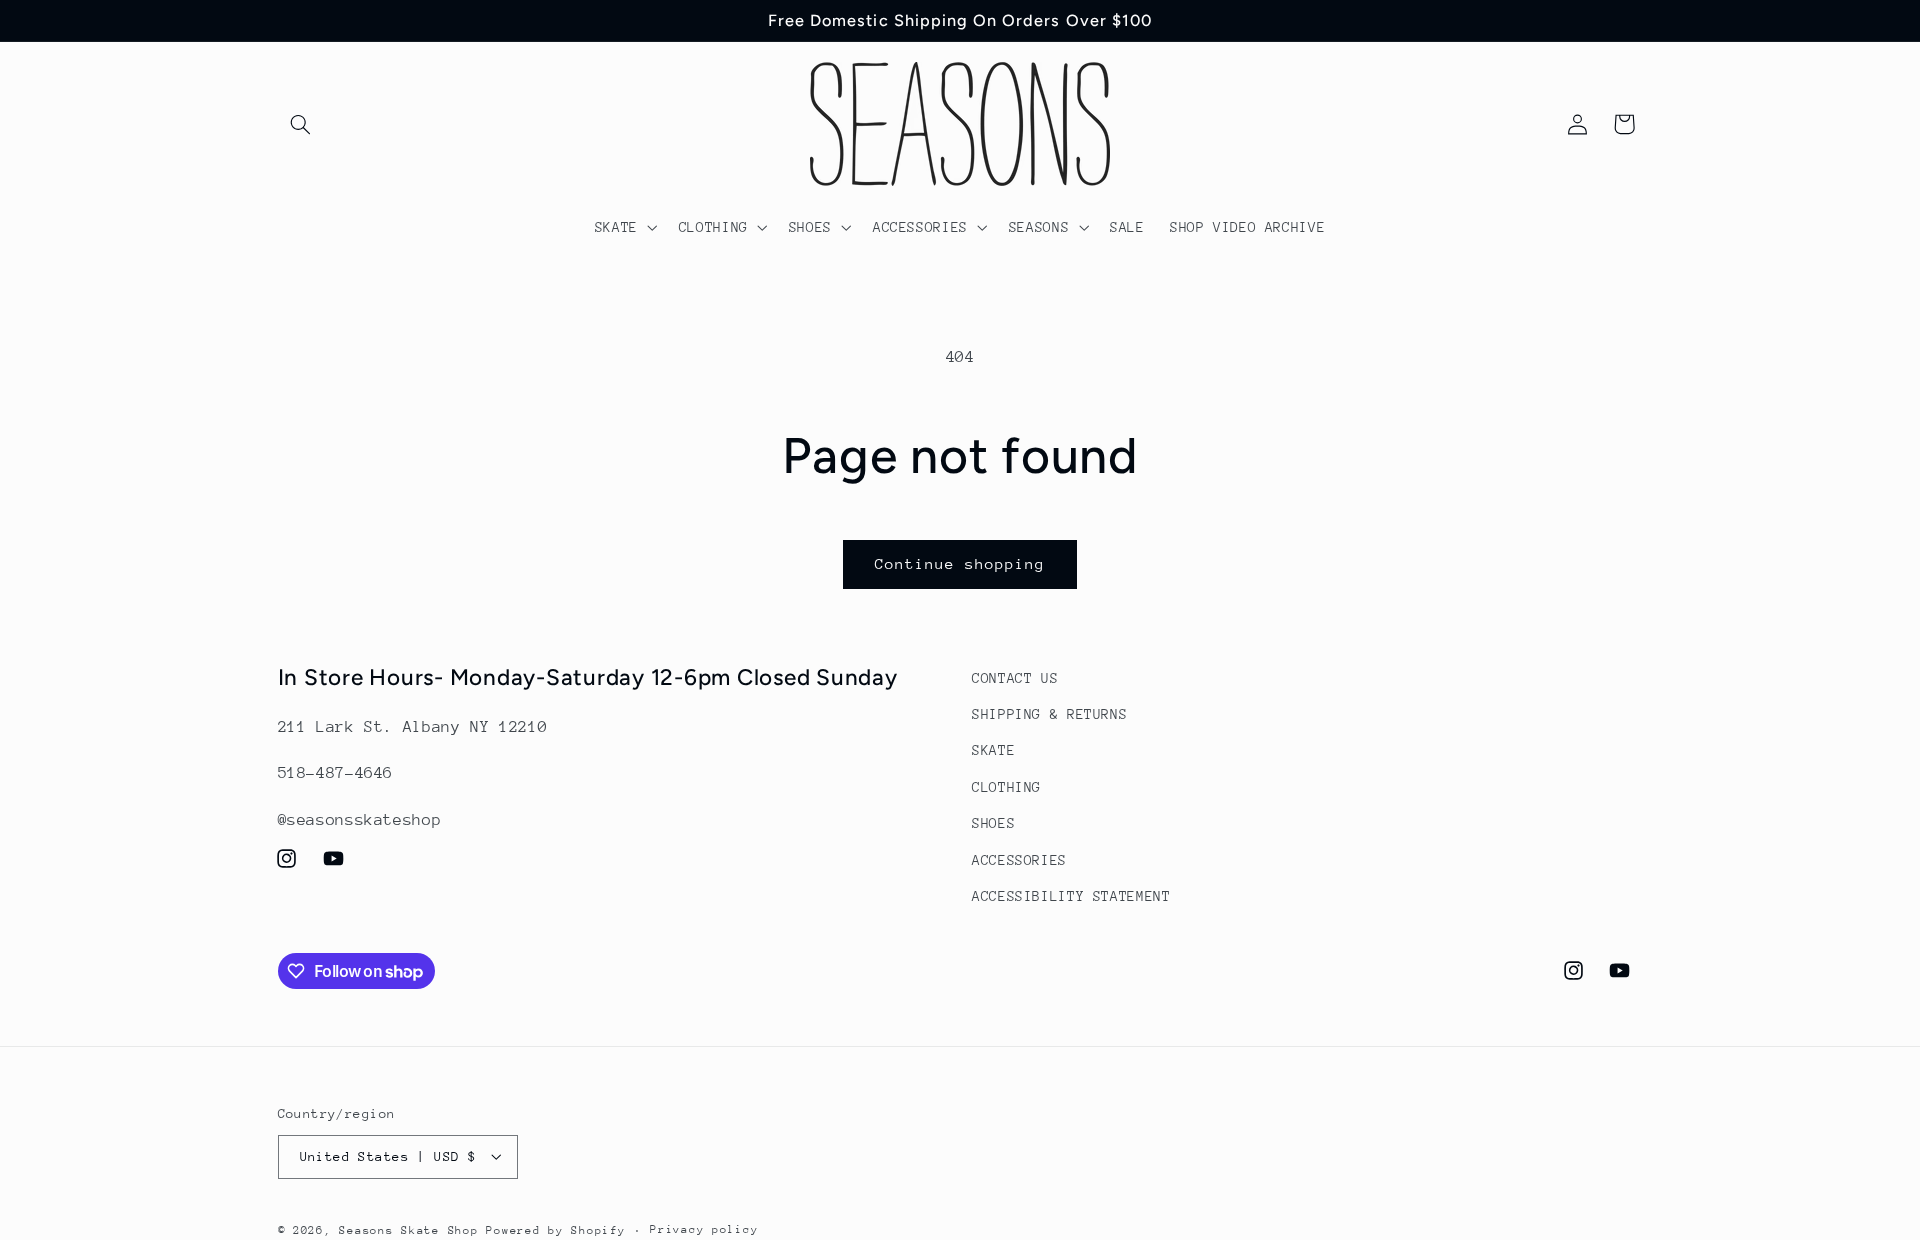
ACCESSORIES (1019, 860)
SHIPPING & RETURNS (1049, 714)
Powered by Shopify (555, 1229)
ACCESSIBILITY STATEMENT (1071, 896)
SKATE (993, 751)
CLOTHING (1006, 787)
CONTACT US (1015, 678)
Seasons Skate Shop (412, 1229)
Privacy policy (704, 1229)
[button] (301, 124)
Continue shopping (960, 563)
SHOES (993, 824)
